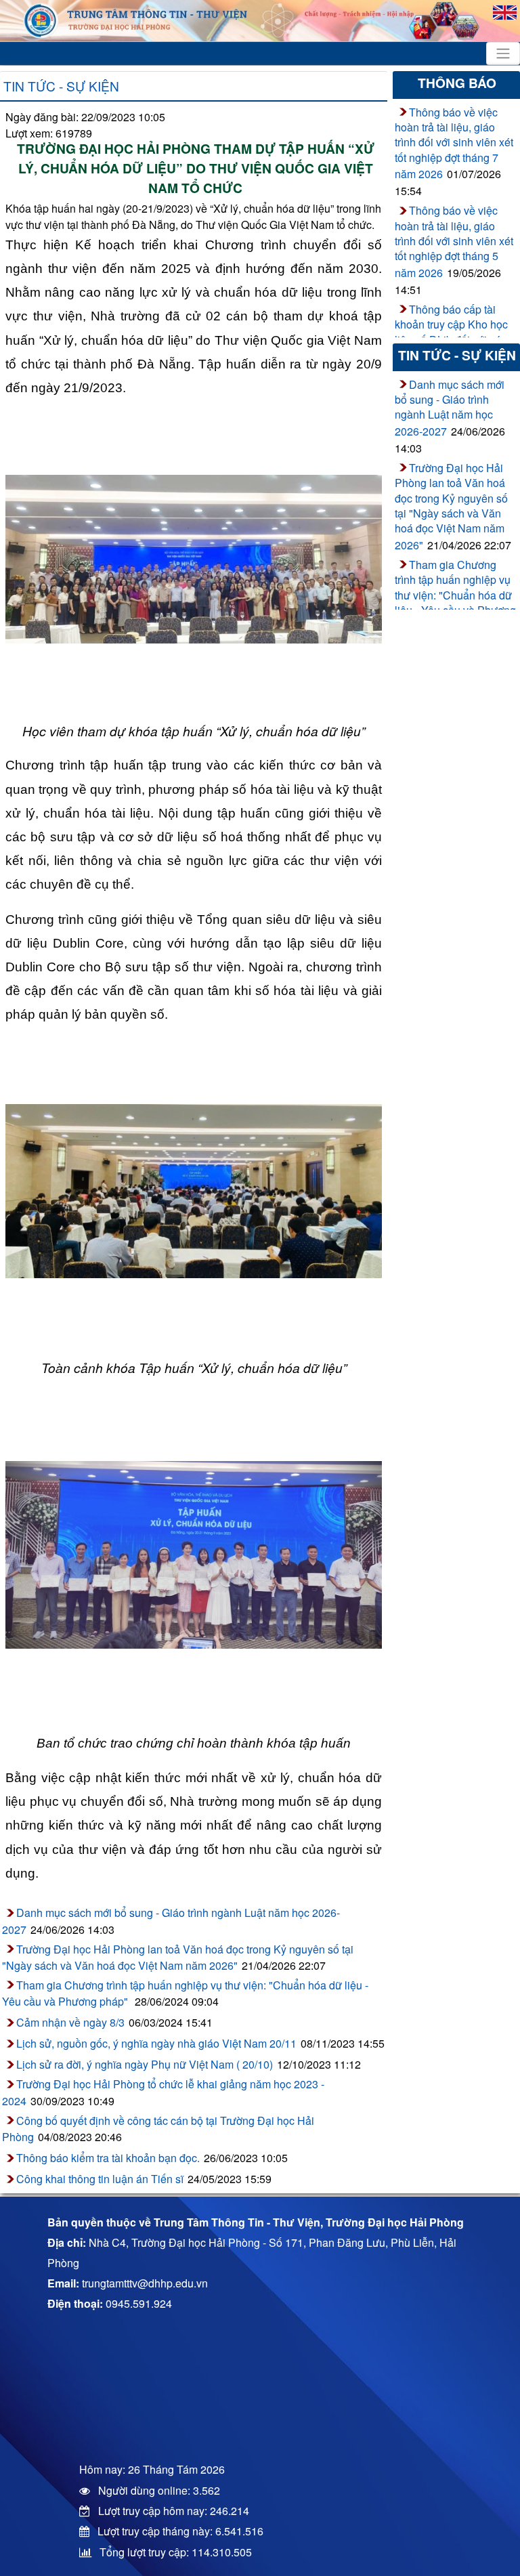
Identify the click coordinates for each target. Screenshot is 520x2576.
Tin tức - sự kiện (61, 86)
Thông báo (457, 83)
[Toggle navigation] (503, 54)
